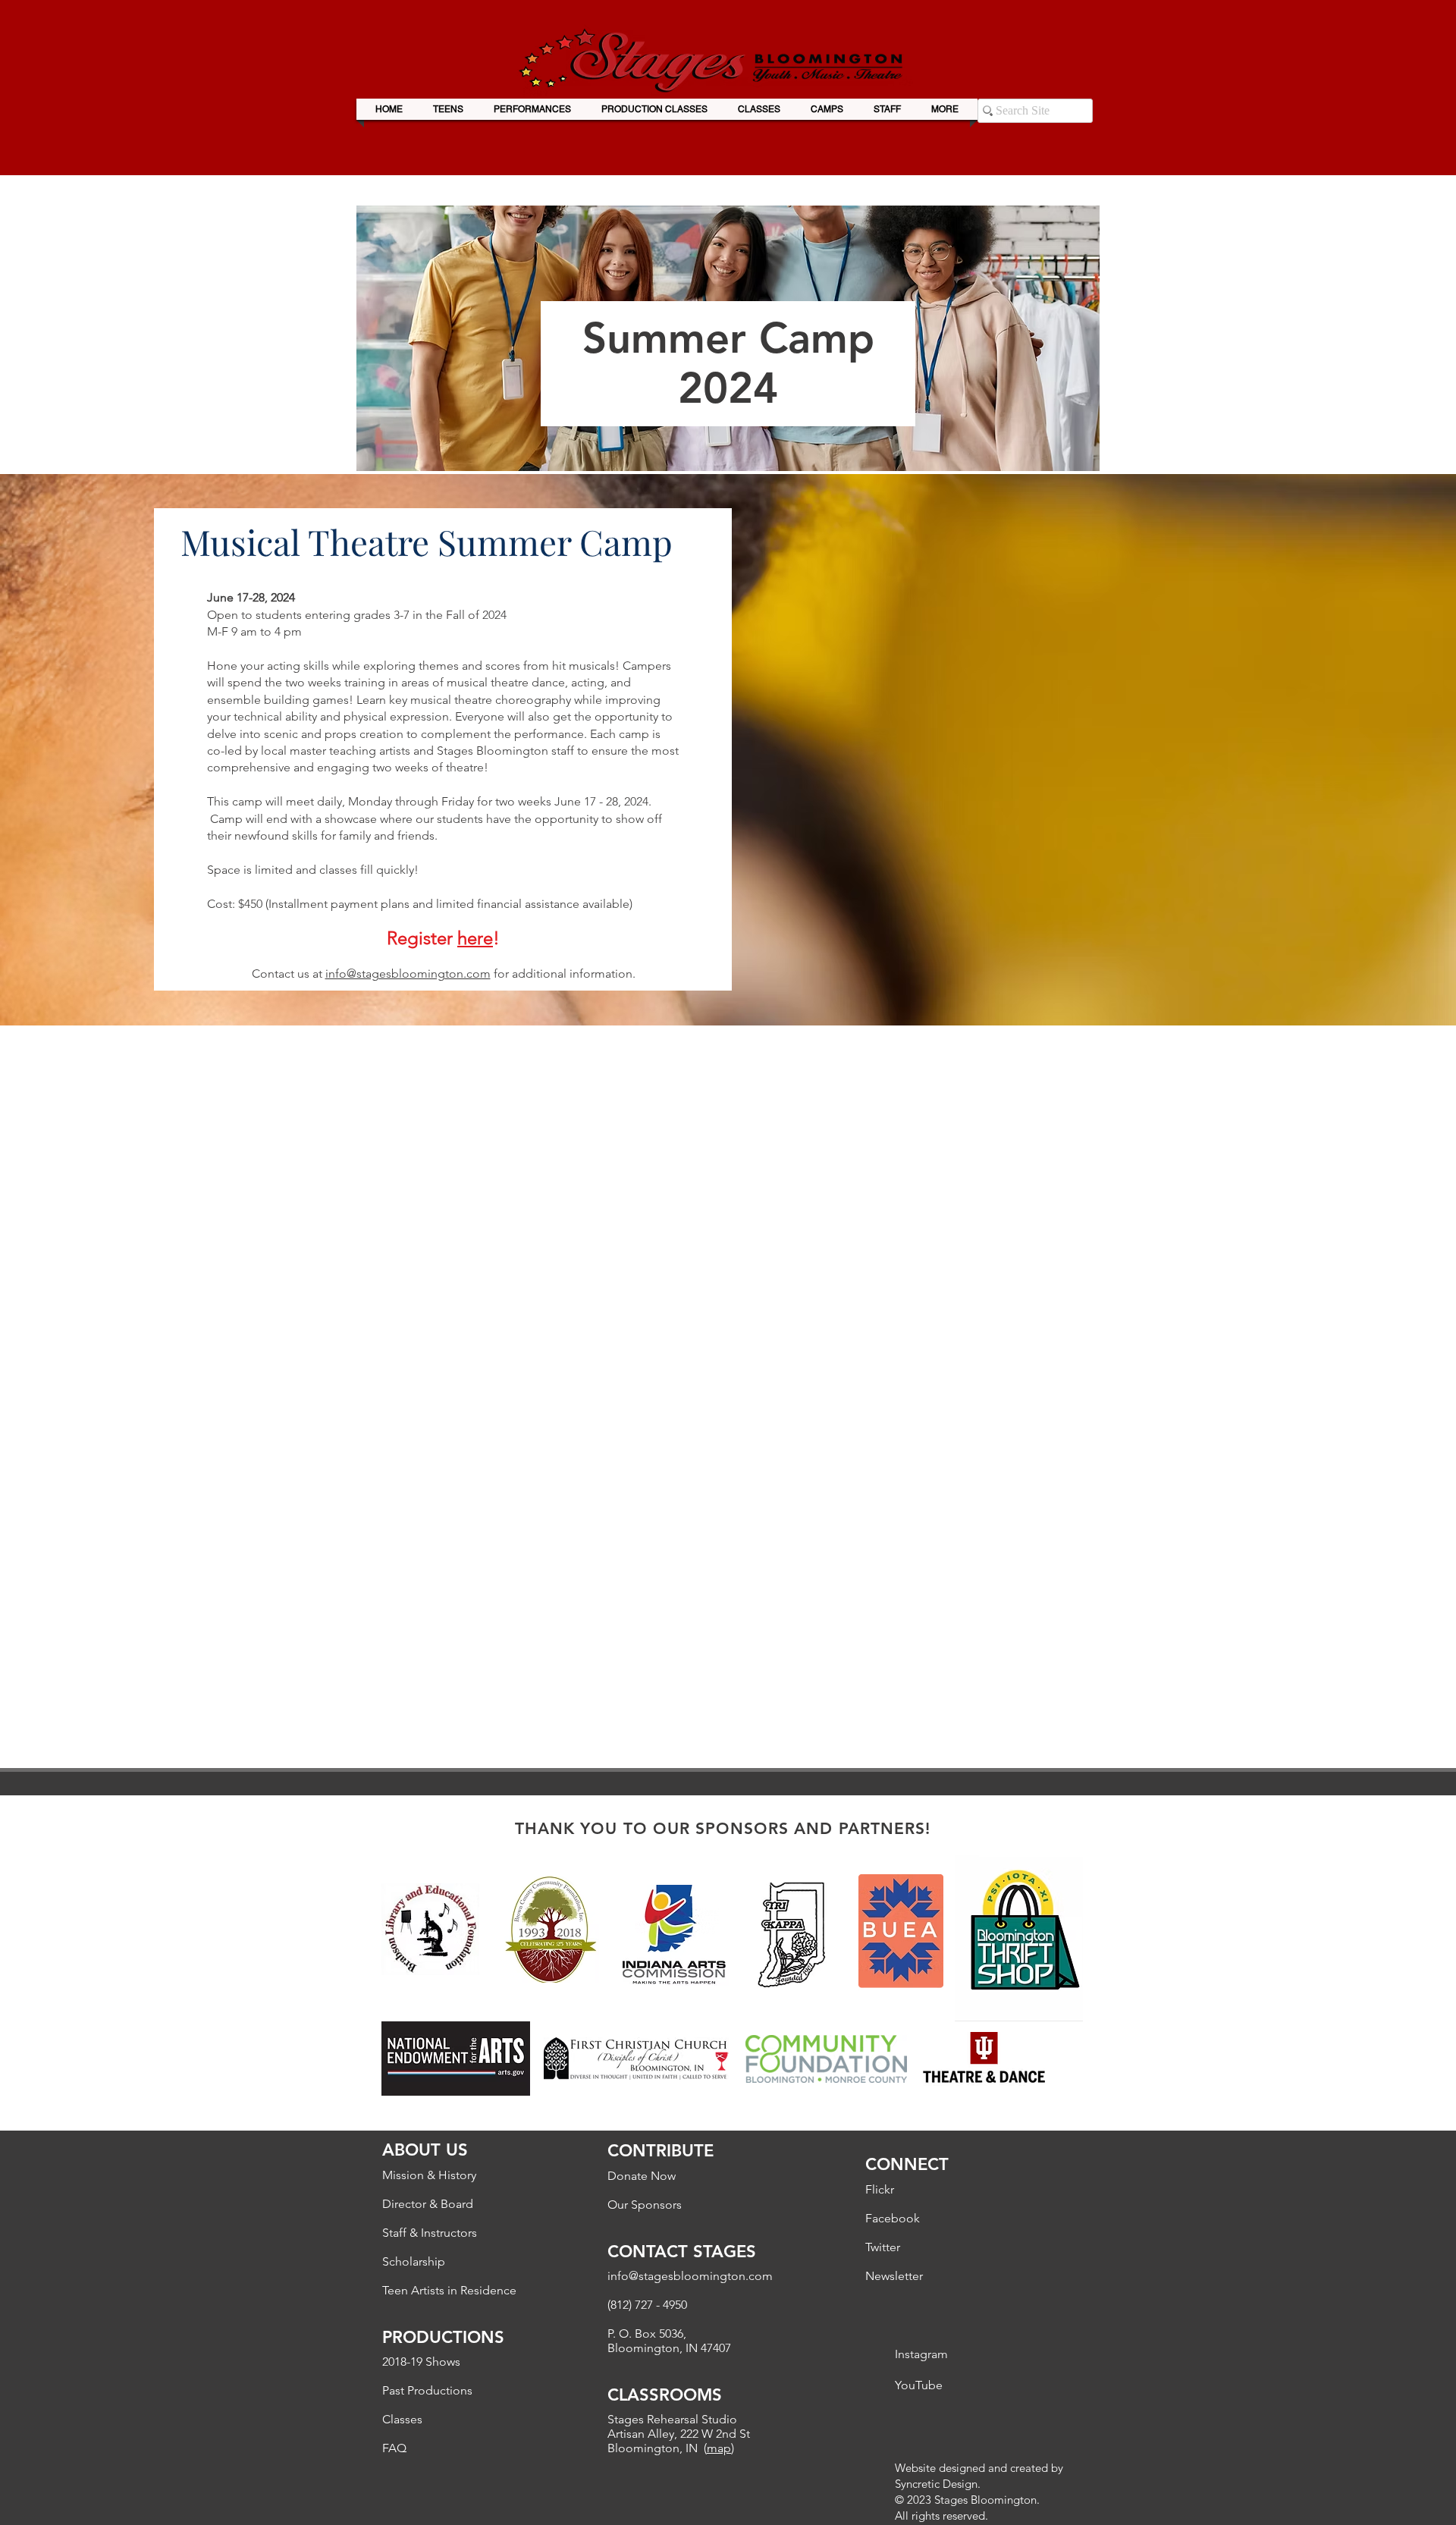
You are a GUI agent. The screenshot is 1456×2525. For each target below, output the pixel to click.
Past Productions (427, 2390)
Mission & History (429, 2175)
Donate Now (642, 2176)
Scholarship (414, 2261)
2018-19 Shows (421, 2362)
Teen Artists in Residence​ (449, 2290)
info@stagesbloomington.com (408, 974)
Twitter (883, 2247)
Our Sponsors (645, 2205)
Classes (402, 2419)
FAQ (394, 2448)
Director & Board (428, 2204)
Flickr (880, 2189)
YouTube (919, 2385)
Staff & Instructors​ (430, 2233)
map (719, 2448)
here (475, 938)
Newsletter (894, 2276)
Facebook (893, 2218)
